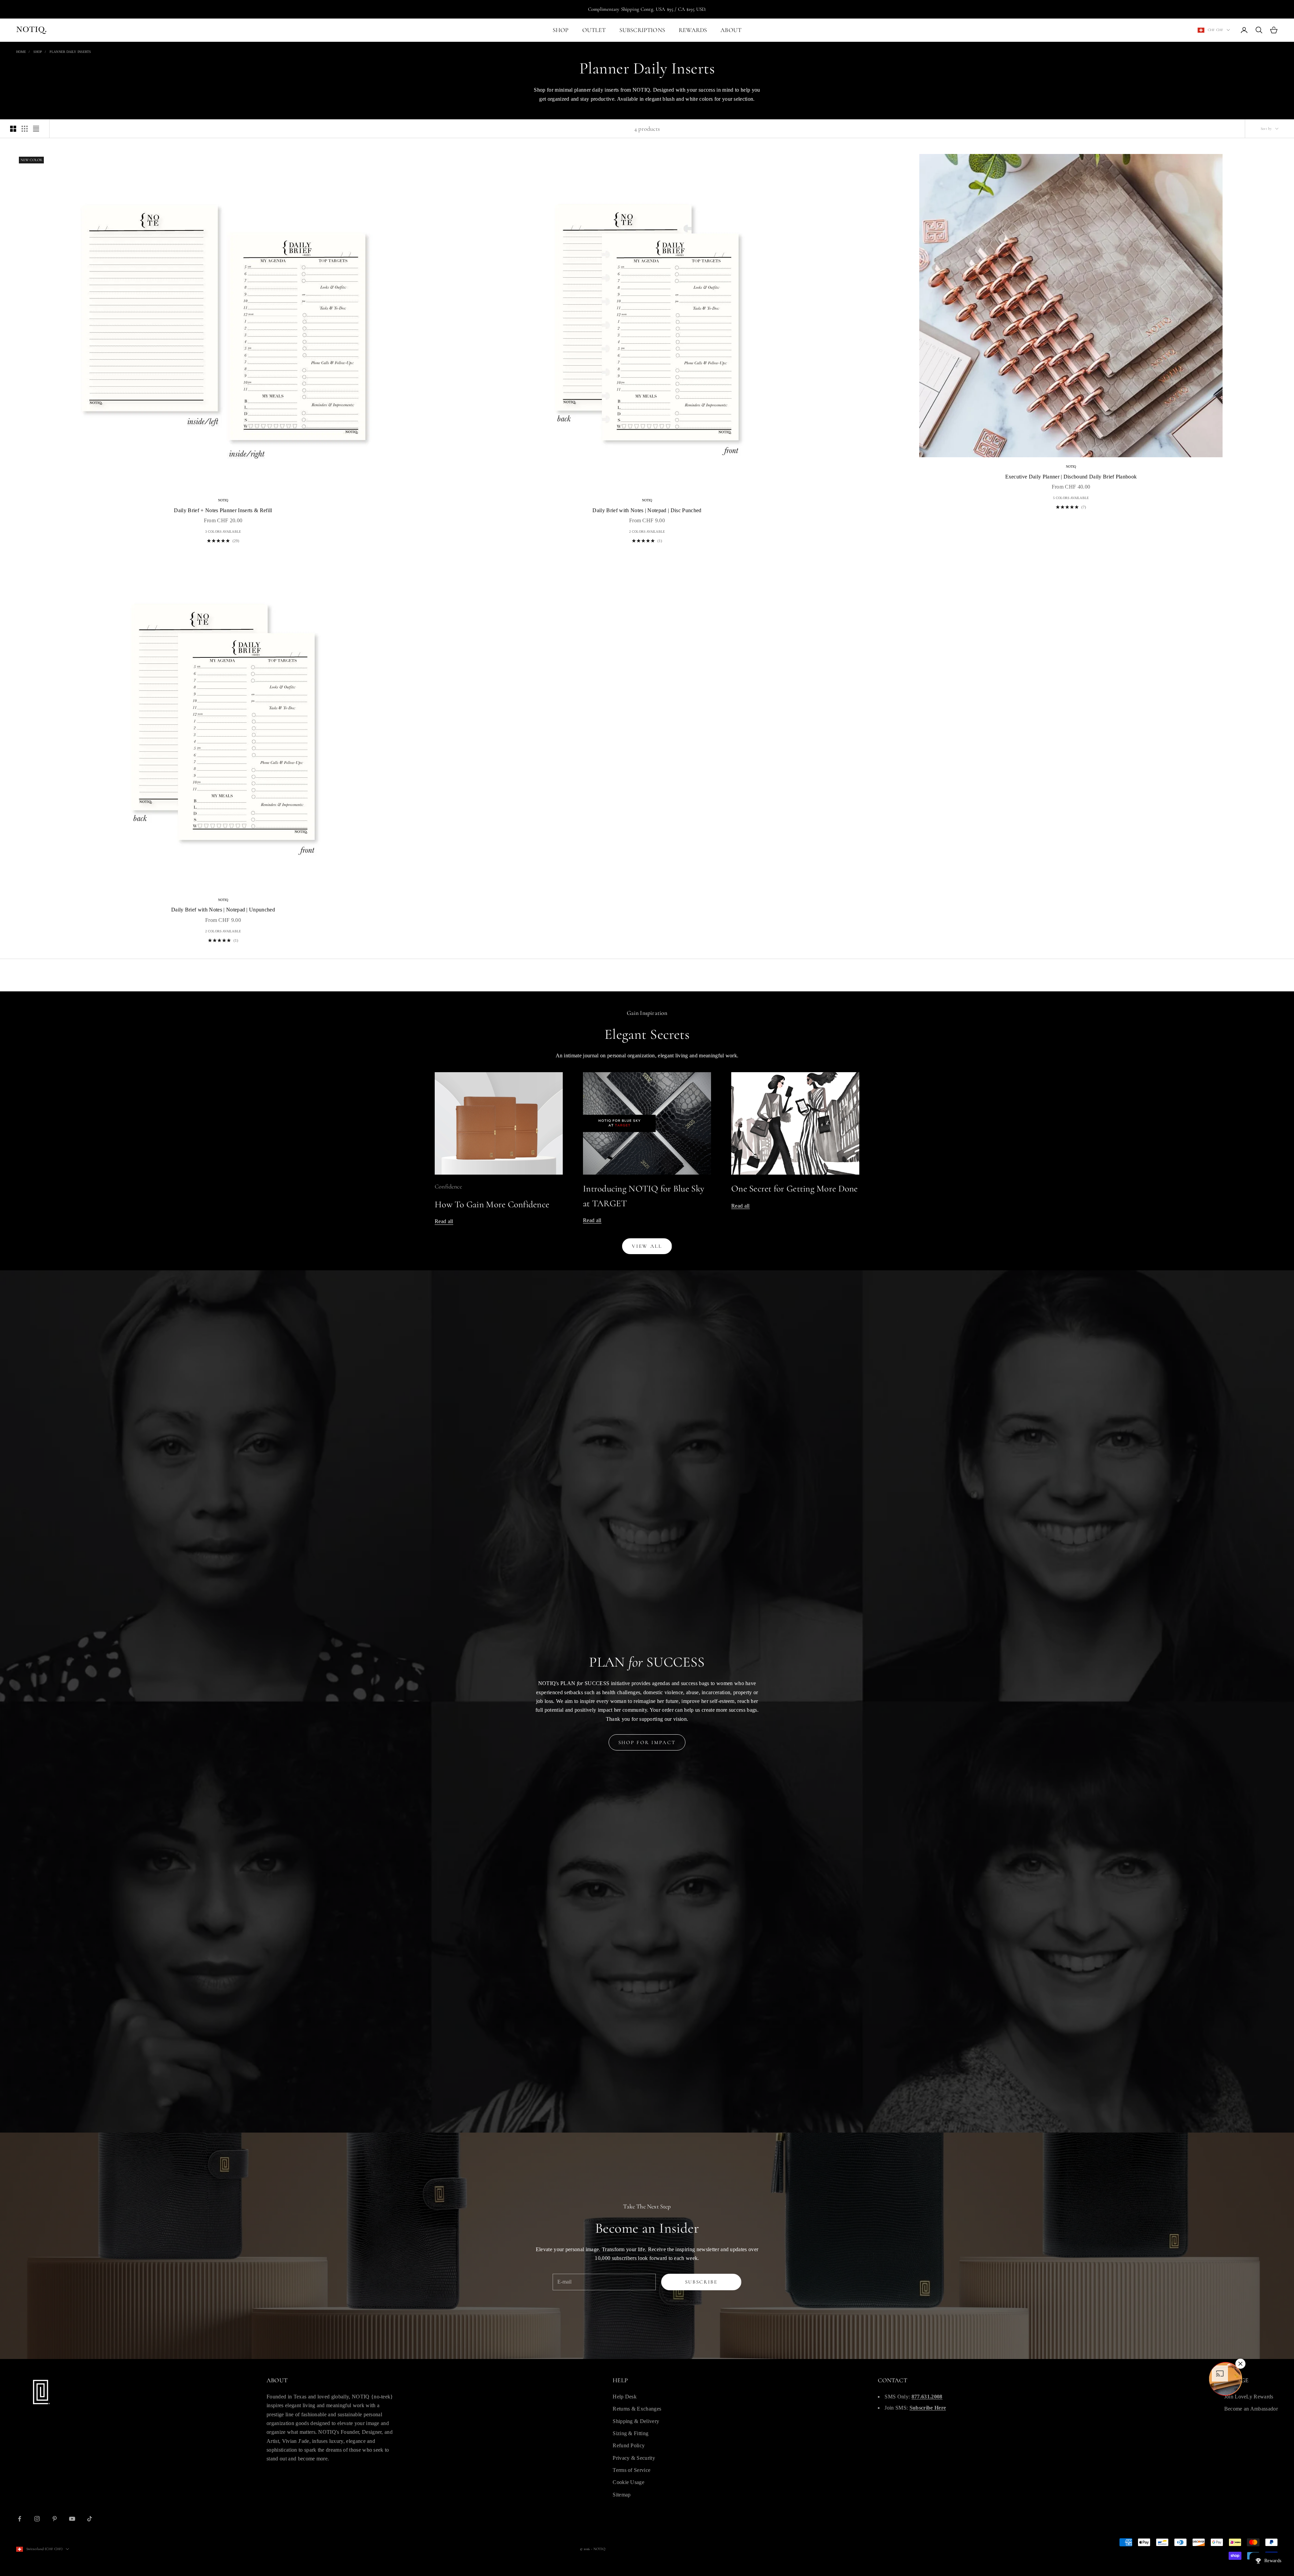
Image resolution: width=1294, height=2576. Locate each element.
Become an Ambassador (1251, 2409)
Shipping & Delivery (636, 2421)
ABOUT (731, 30)
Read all (444, 1221)
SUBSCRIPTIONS (642, 30)
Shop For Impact (647, 1742)
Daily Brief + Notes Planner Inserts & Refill (223, 510)
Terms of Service (631, 2470)
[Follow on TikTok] (90, 2519)
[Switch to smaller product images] (25, 129)
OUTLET (594, 30)
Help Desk (625, 2397)
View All (647, 1246)
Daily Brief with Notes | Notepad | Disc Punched (647, 510)
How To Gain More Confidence (492, 1204)
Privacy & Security (634, 2458)
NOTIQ (223, 500)
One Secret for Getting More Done (795, 1189)
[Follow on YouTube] (72, 2519)
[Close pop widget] (1240, 2364)
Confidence (448, 1186)
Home (21, 52)
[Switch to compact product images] (36, 129)
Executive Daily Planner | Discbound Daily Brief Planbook (1071, 477)
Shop (38, 52)
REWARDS (693, 30)
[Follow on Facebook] (20, 2519)
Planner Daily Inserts (70, 52)
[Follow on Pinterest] (55, 2519)
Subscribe (701, 2282)
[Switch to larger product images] (13, 129)
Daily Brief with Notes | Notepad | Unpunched (223, 910)
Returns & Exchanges (637, 2409)
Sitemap (622, 2495)
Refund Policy (629, 2445)
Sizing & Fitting (630, 2433)
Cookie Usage (628, 2482)
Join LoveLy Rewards (1249, 2397)
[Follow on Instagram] (37, 2519)
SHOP (561, 30)
